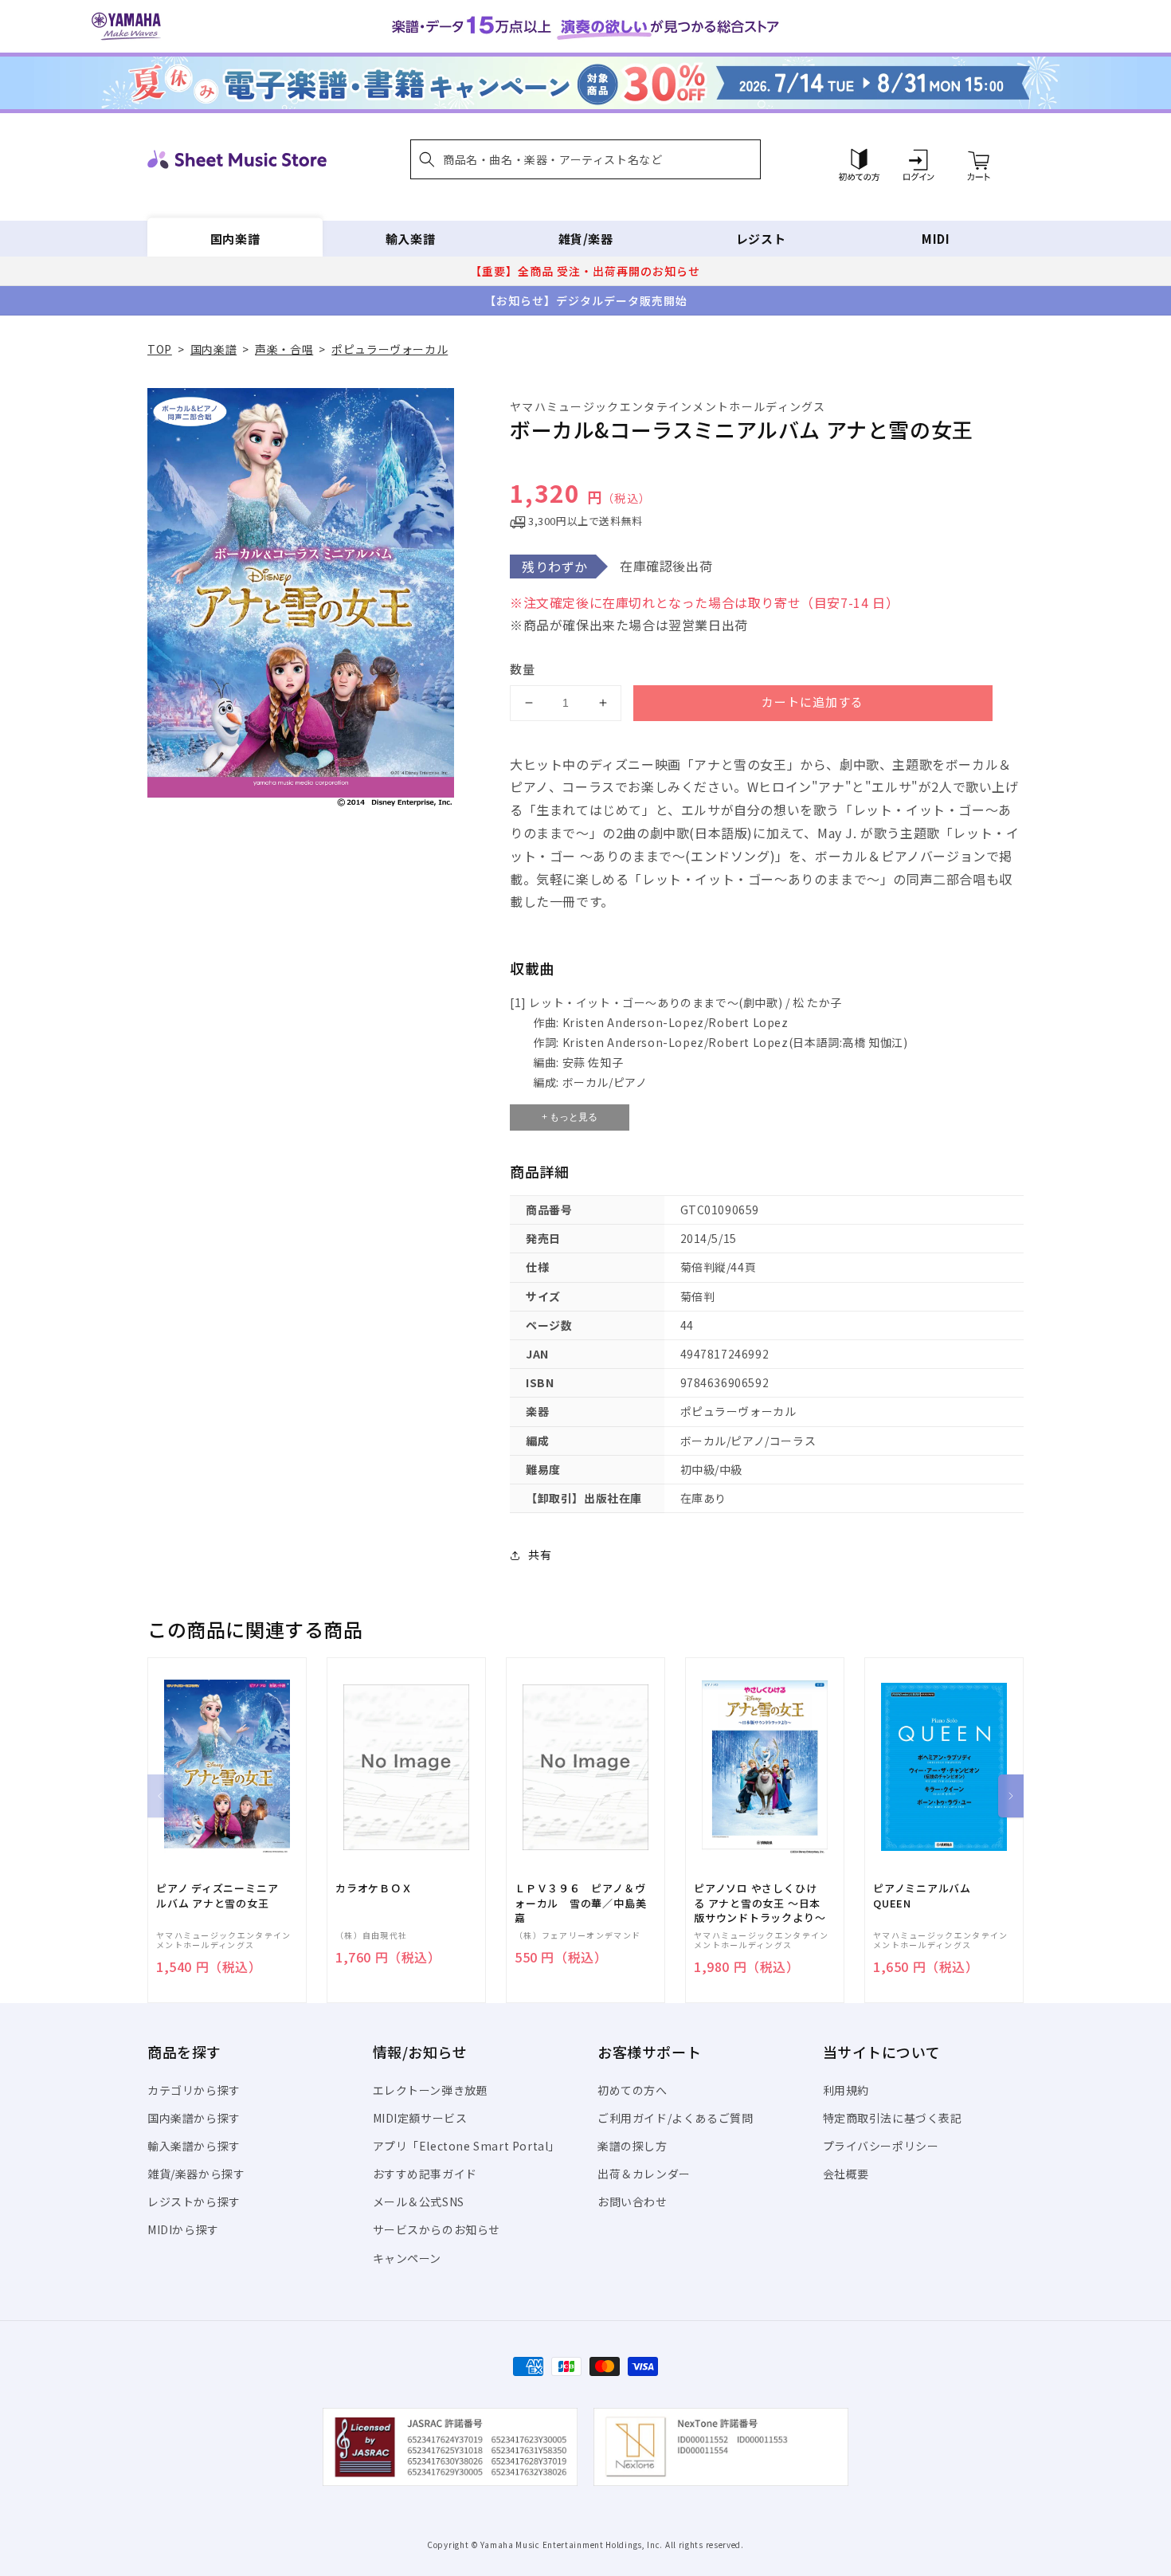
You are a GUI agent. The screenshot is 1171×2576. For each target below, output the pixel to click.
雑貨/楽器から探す (196, 2174)
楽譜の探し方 (632, 2146)
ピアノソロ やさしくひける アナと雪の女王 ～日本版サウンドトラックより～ (760, 1903)
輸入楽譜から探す (194, 2146)
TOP (160, 349)
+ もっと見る (570, 1117)
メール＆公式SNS (419, 2202)
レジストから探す (194, 2202)
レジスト (761, 239)
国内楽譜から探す (194, 2118)
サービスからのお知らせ (437, 2229)
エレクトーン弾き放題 (431, 2090)
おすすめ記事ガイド (425, 2174)
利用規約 (846, 2090)
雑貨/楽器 (586, 239)
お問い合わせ (632, 2202)
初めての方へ (632, 2090)
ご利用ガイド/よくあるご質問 (675, 2118)
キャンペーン (407, 2258)
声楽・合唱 (284, 349)
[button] (585, 159)
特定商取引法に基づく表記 (893, 2118)
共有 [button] (540, 1555)
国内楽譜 (235, 239)
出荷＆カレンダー (644, 2174)
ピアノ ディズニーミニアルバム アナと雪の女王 (217, 1896)
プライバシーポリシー (881, 2146)
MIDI (936, 239)
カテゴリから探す (194, 2090)
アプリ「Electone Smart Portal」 (467, 2146)
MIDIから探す (183, 2229)
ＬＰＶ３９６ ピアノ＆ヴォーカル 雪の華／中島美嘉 (580, 1903)
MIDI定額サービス (420, 2118)
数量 (523, 669)
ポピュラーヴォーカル (390, 349)
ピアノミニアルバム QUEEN (922, 1896)
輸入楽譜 (410, 239)
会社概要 (846, 2174)
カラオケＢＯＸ (374, 1888)
